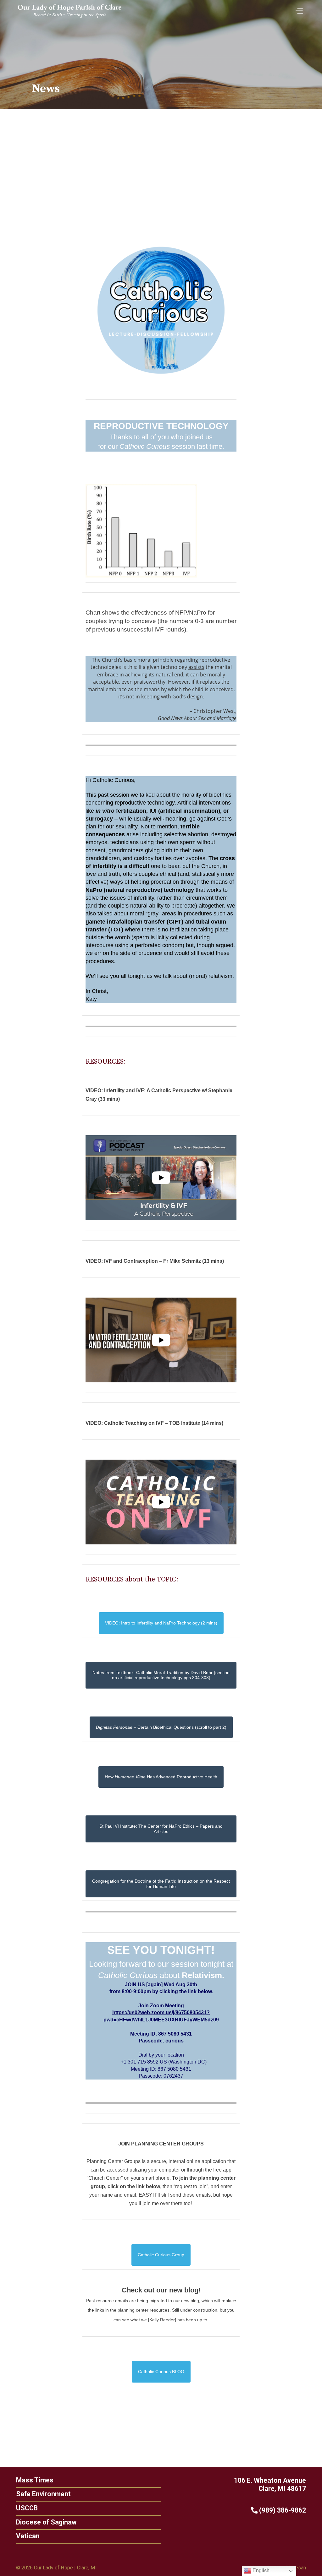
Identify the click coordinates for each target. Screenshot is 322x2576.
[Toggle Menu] (298, 9)
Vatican (28, 2536)
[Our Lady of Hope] (69, 18)
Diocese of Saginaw (46, 2522)
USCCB (27, 2508)
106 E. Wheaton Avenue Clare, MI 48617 (270, 2485)
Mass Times (35, 2480)
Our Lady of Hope (53, 2568)
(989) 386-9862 (282, 2510)
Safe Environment (43, 2494)
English (260, 2571)
